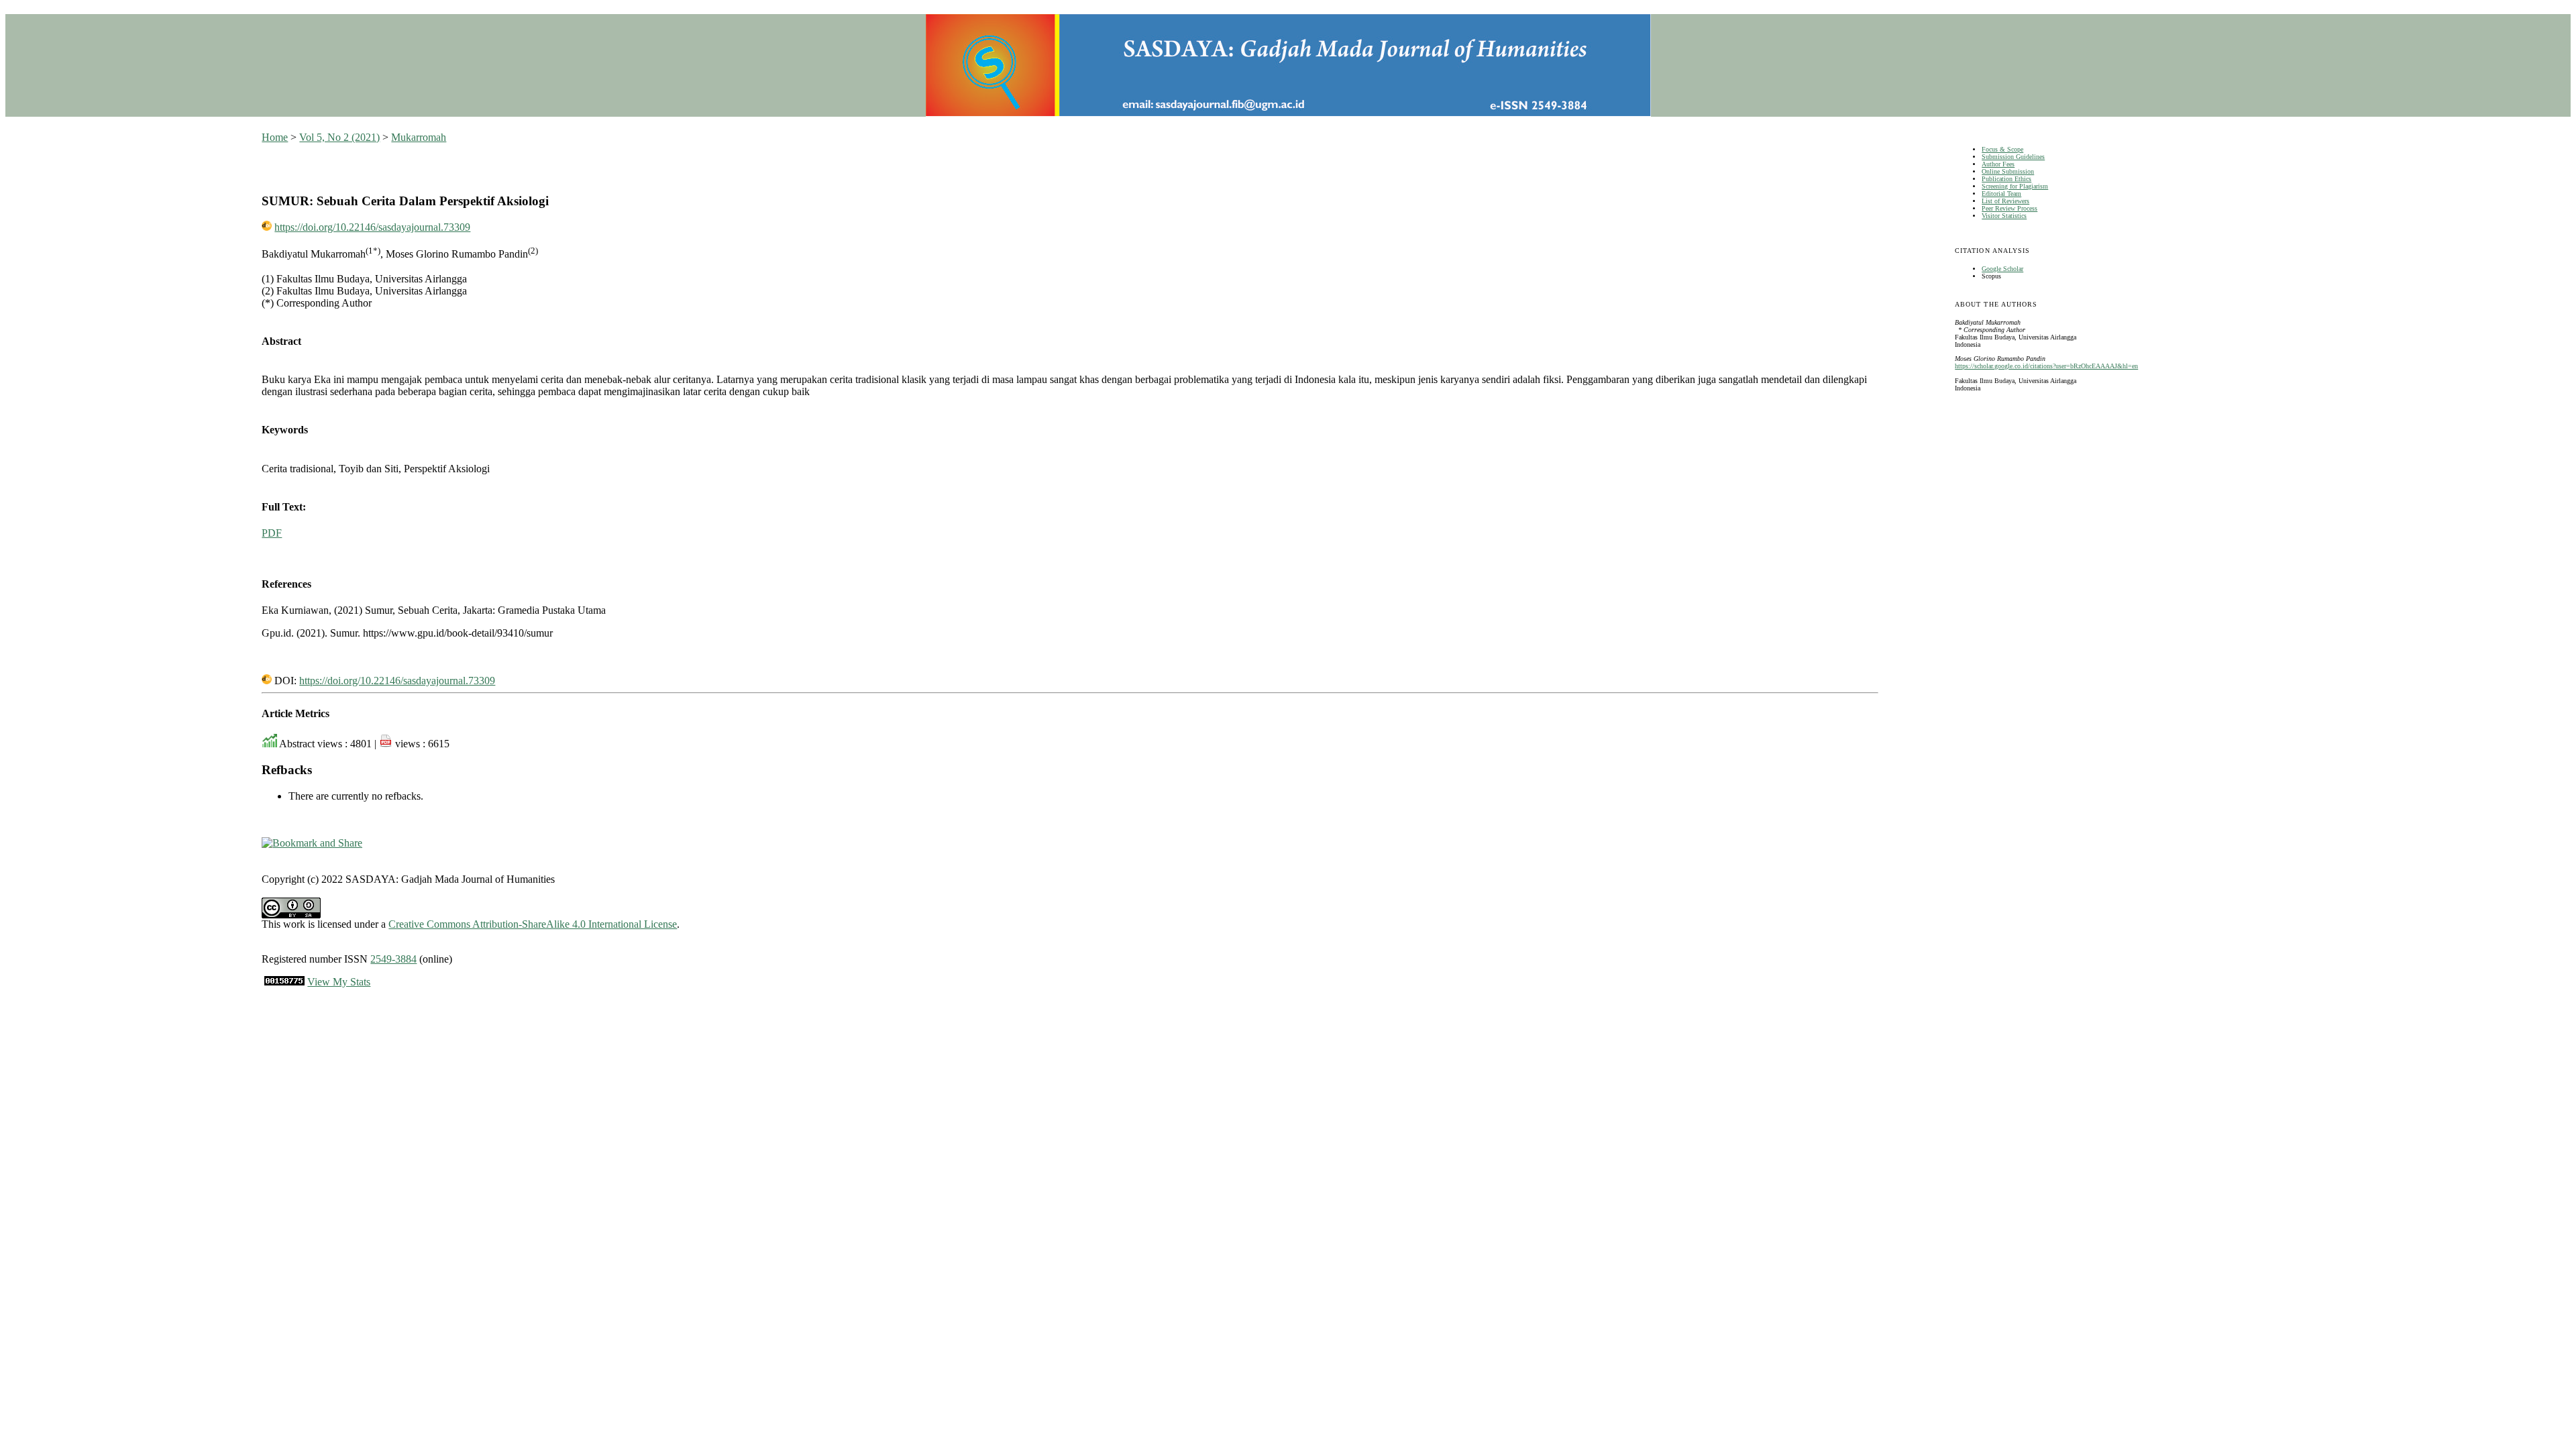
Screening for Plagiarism (2015, 186)
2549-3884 (393, 959)
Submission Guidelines (2013, 157)
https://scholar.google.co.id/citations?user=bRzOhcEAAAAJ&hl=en (2046, 366)
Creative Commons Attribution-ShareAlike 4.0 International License (533, 924)
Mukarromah (419, 137)
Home (275, 137)
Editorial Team (2001, 194)
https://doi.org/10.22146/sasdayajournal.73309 (372, 227)
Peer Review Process (2009, 208)
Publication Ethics (2006, 179)
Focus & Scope (2002, 149)
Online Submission (2008, 171)
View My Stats (339, 982)
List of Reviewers (2005, 201)
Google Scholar (2002, 269)
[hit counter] (284, 982)
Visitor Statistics (2004, 216)
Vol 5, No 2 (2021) (339, 137)
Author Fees (1998, 164)
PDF (272, 533)
